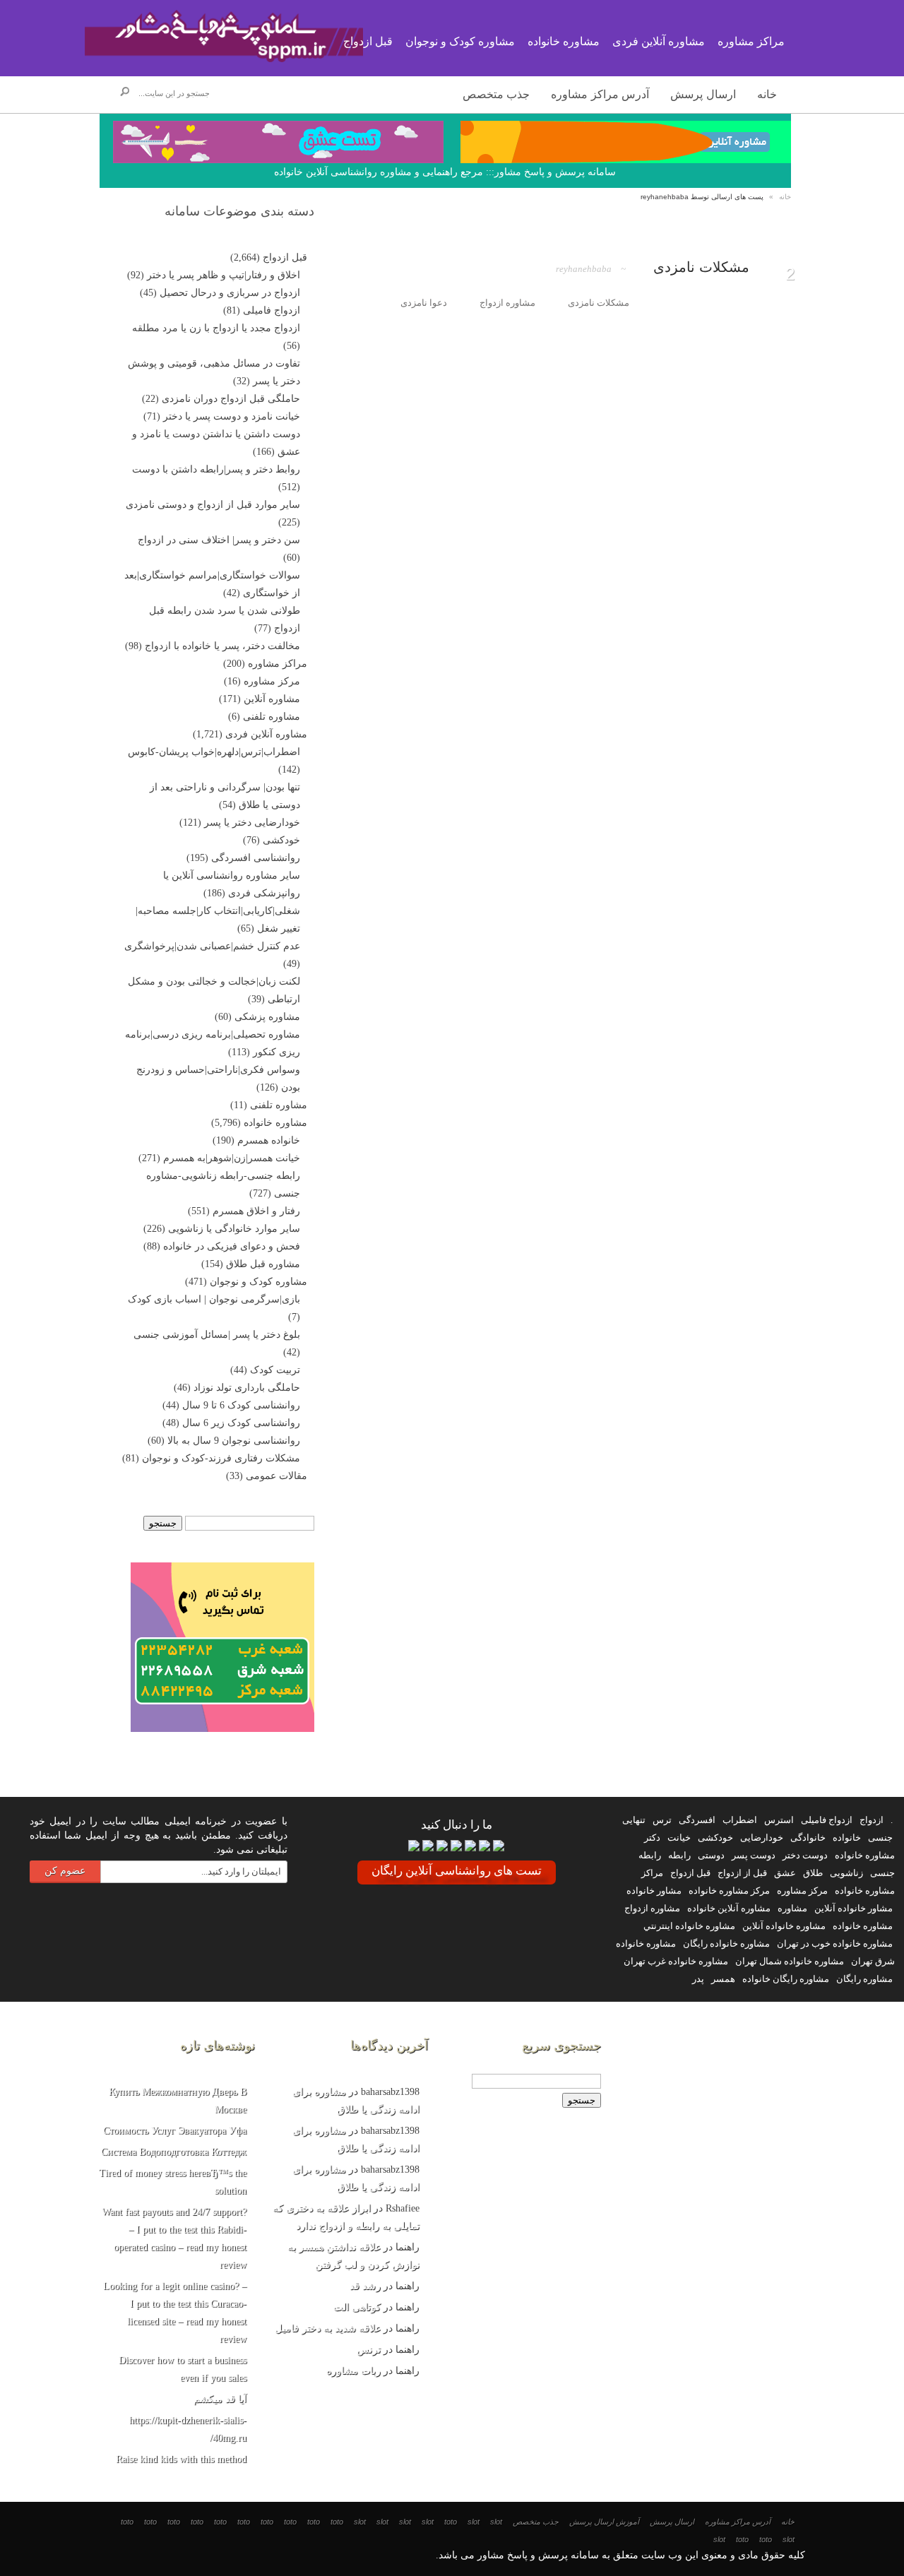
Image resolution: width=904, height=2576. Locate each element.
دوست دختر (805, 1855)
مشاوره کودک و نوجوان (258, 1282)
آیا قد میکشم (220, 2399)
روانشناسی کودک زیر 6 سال (241, 1423)
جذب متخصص (496, 94)
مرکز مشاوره (272, 681)
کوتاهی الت (357, 2307)
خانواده (847, 1838)
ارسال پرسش (703, 94)
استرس (779, 1820)
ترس (662, 1820)
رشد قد (365, 2286)
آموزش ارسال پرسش (604, 2522)
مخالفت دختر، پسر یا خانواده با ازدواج (222, 646)
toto (451, 2522)
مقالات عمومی (276, 1476)
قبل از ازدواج (742, 1873)
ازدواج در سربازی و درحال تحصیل (230, 293)
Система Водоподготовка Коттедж (174, 2152)
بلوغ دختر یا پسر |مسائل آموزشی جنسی (217, 1335)
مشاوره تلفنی (272, 717)
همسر (723, 1979)
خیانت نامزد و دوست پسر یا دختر (232, 416)
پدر (698, 1979)
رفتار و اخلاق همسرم (256, 1211)
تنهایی (634, 1820)
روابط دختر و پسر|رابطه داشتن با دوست (216, 469)
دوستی (711, 1855)
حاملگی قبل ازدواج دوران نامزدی (231, 399)
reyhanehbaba (584, 269)
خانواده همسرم (269, 1140)
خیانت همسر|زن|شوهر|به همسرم (232, 1158)
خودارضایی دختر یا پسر (252, 823)
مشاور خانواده (654, 1891)
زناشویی (846, 1873)
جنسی (880, 1838)
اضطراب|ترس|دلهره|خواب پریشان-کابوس (214, 752)
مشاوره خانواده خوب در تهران (835, 1943)
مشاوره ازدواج (652, 1908)
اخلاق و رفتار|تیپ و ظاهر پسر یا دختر (224, 275)
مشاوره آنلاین (272, 699)
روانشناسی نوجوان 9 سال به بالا (234, 1441)
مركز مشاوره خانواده (729, 1891)
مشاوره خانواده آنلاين (784, 1926)
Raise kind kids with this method (181, 2459)
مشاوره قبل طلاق (263, 1264)
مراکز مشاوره (278, 664)
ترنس (369, 2350)
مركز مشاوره (802, 1891)
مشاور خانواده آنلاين (854, 1908)
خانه (767, 94)
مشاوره (792, 1908)
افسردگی (697, 1820)
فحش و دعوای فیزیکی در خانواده (232, 1246)
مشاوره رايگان (864, 1979)
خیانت (679, 1838)
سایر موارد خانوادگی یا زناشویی (234, 1229)
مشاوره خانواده (275, 1123)
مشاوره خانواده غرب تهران (676, 1961)
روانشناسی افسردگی (256, 858)
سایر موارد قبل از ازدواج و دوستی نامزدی (213, 505)
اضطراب (740, 1820)
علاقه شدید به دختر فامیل (328, 2328)
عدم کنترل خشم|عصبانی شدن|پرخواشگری (212, 946)
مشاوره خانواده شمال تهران (790, 1961)
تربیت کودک (275, 1370)
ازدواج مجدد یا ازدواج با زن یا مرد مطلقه (216, 328)
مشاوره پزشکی (267, 1017)
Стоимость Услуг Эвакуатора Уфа (175, 2131)
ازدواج (872, 1820)
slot (496, 2522)
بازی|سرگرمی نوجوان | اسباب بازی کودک (214, 1299)
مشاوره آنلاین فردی (266, 734)
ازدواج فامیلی (272, 310)
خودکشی (281, 840)
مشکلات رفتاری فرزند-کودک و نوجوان (221, 1458)
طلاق (813, 1873)
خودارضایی (762, 1838)
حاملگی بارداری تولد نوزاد (247, 1388)
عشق (785, 1873)
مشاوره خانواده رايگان (726, 1943)
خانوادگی (808, 1838)
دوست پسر (754, 1855)
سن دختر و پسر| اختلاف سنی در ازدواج (219, 540)
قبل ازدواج (285, 257)
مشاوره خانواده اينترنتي (689, 1926)
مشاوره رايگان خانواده (786, 1979)
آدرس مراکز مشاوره (600, 94)
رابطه (679, 1855)
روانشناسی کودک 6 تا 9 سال (241, 1405)
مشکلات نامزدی (701, 267)
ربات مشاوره (353, 2371)
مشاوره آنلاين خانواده (729, 1908)
